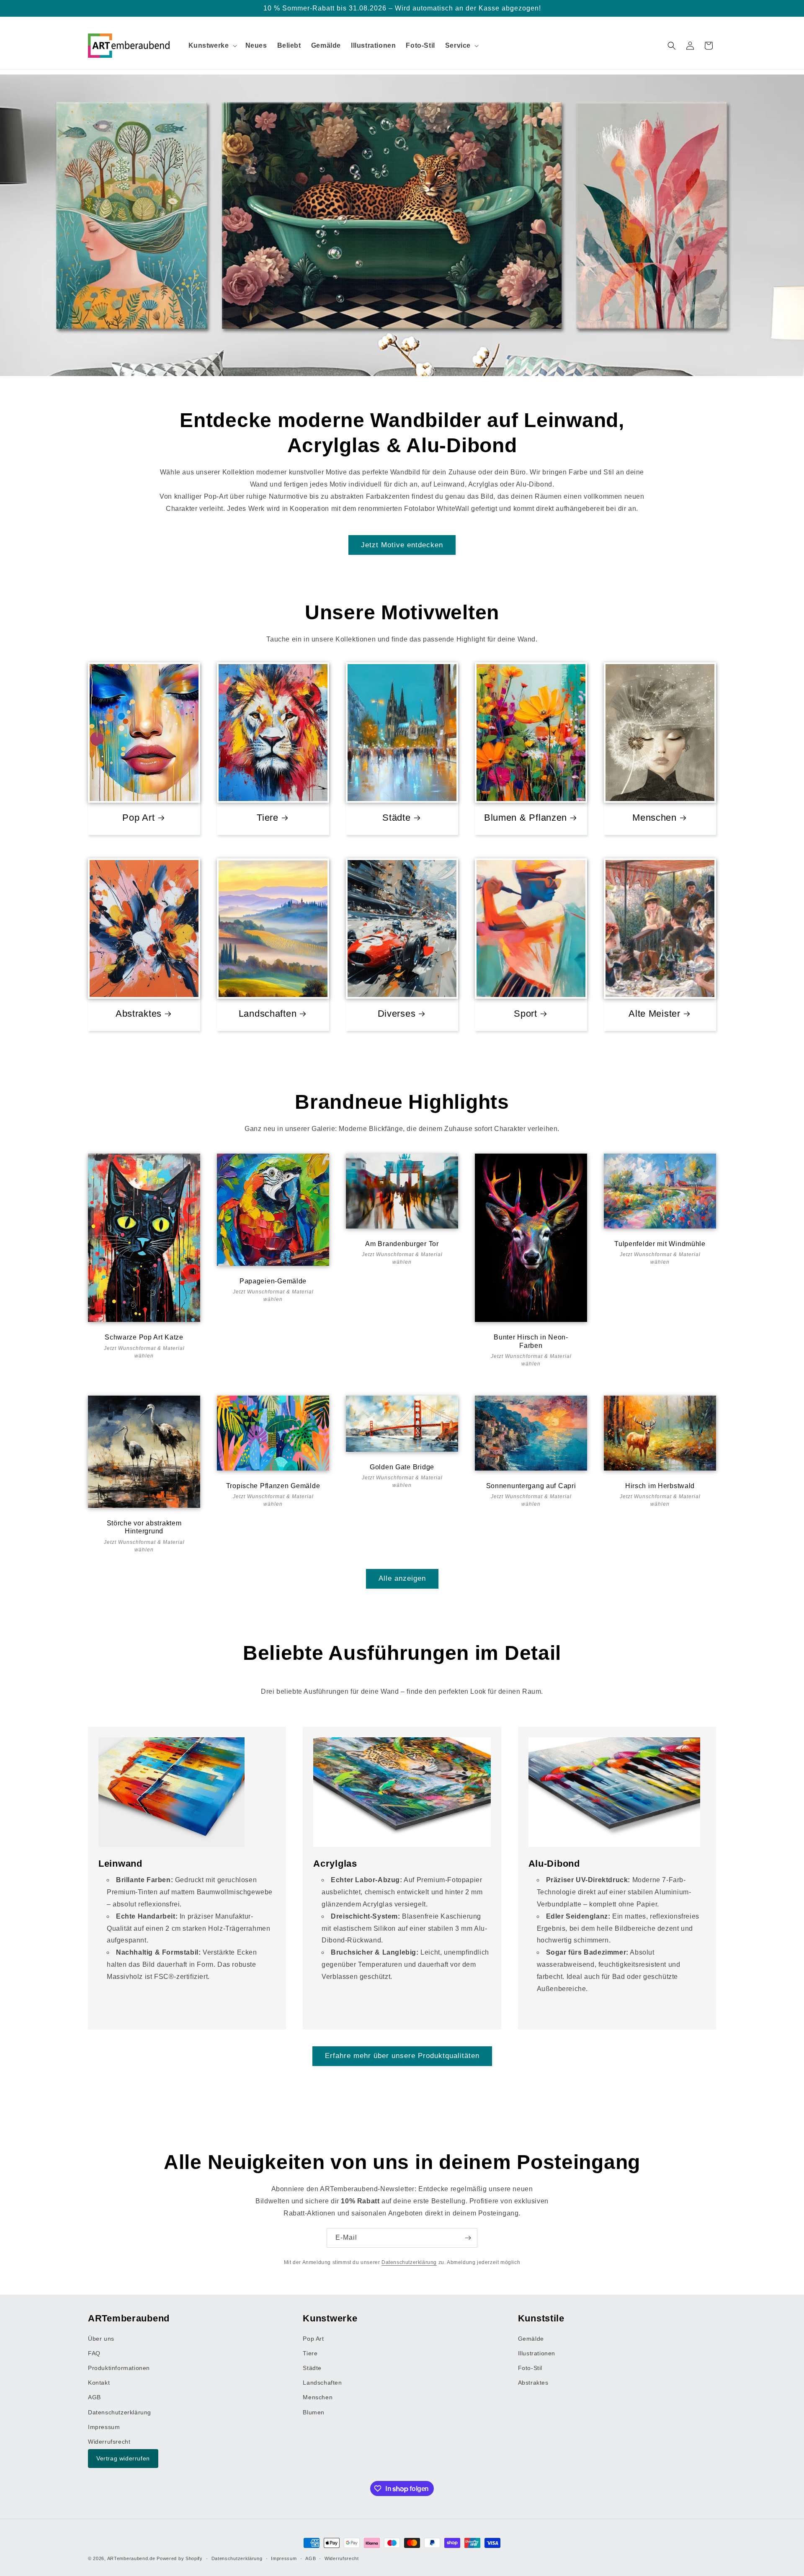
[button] (212, 46)
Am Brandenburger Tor (402, 1244)
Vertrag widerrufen (123, 2459)
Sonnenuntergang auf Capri (531, 1486)
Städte (396, 818)
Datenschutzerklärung (409, 2262)
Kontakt (99, 2383)
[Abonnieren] (468, 2238)
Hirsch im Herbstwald (660, 1486)
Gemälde (531, 2339)
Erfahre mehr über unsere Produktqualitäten (402, 2056)
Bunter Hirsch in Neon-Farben (531, 1341)
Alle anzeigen (402, 1578)
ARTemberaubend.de (131, 2558)
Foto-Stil (530, 2368)
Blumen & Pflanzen (526, 818)
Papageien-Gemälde (273, 1281)
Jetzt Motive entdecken (402, 545)
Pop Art (138, 818)
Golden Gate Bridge (402, 1467)
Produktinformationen (119, 2368)
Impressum (104, 2427)
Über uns (101, 2339)
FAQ (94, 2353)
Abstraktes (139, 1014)
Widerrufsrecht (109, 2442)
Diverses (397, 1014)
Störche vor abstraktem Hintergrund (144, 1527)
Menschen (655, 818)
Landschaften (268, 1014)
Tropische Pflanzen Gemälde (273, 1486)
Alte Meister (655, 1014)
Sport (526, 1014)
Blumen (314, 2412)
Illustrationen (537, 2353)
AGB (94, 2398)
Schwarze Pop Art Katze (144, 1337)
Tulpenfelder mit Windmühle (660, 1244)
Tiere (268, 818)
